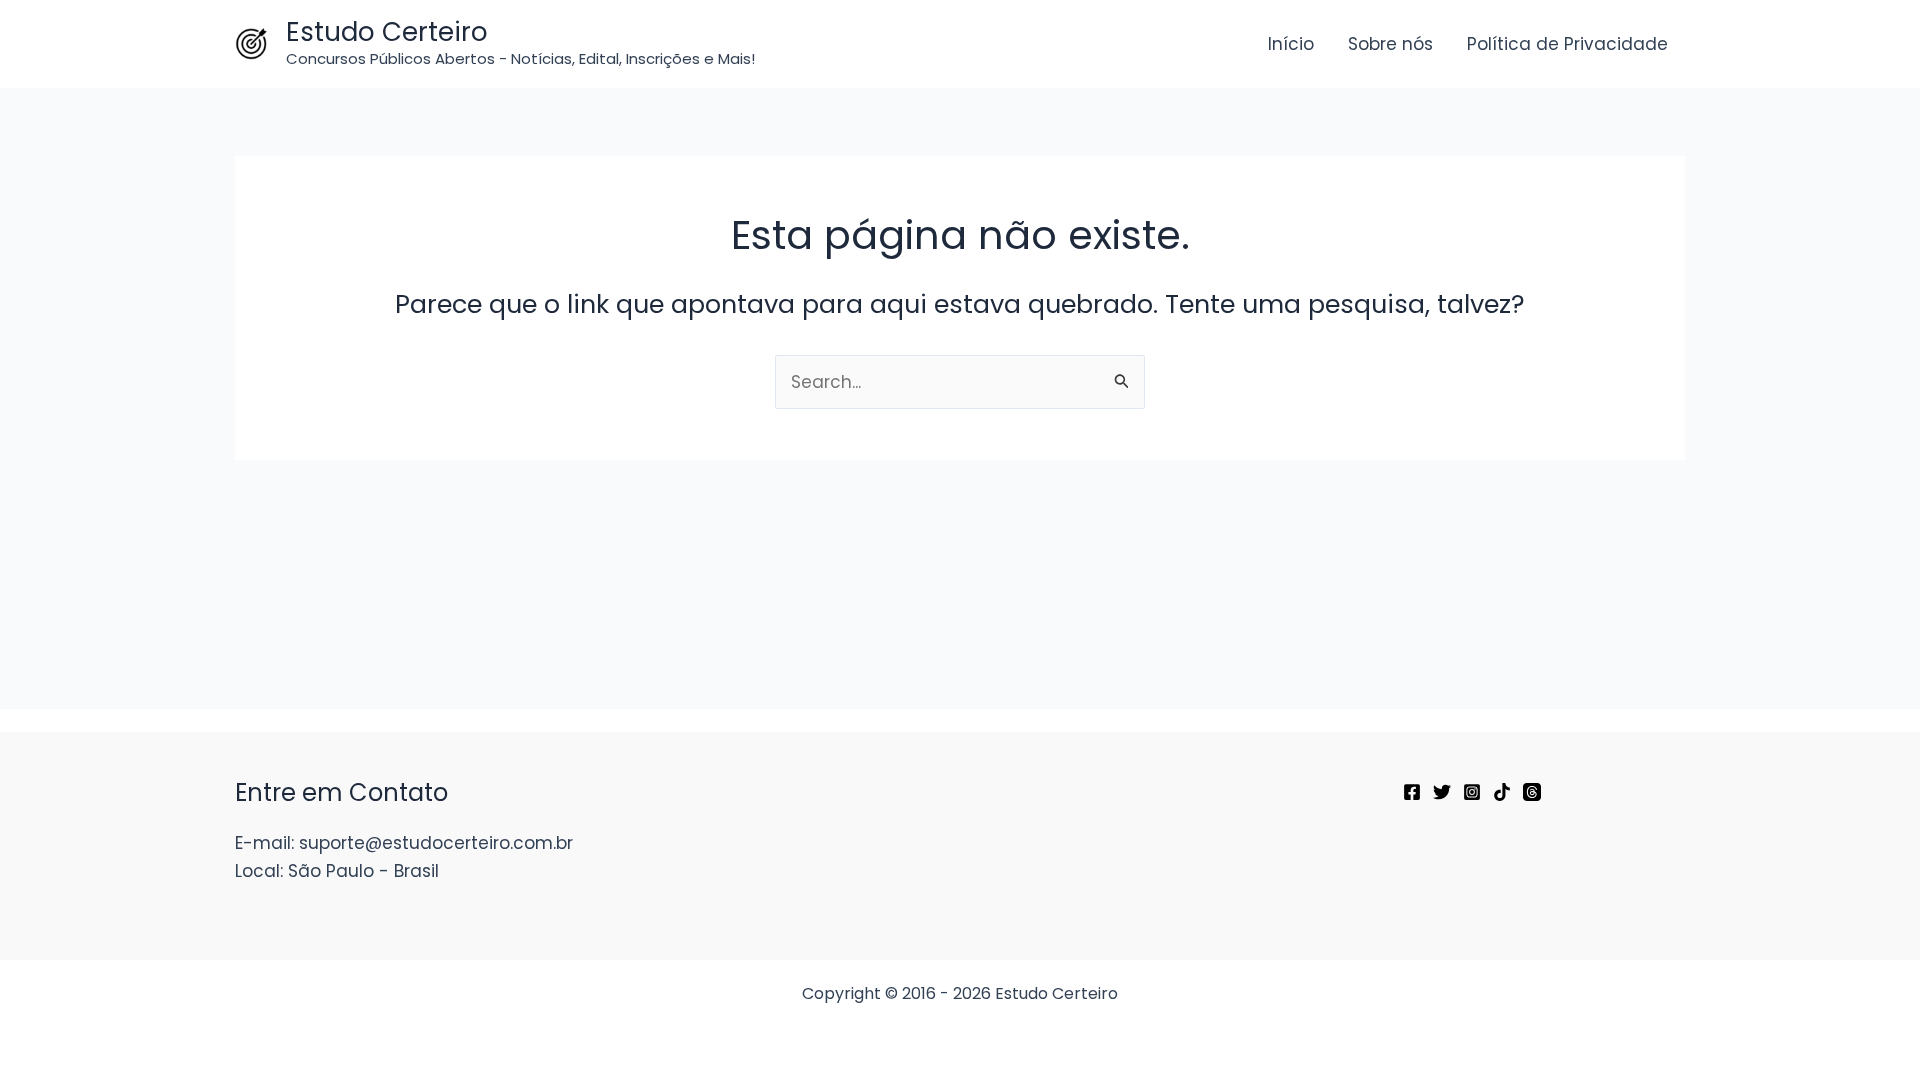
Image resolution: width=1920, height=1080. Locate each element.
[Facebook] (1412, 792)
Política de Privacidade (1567, 44)
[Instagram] (1472, 792)
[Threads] (1532, 792)
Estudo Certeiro (387, 32)
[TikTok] (1502, 792)
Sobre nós (1390, 44)
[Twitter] (1442, 792)
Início (1291, 44)
